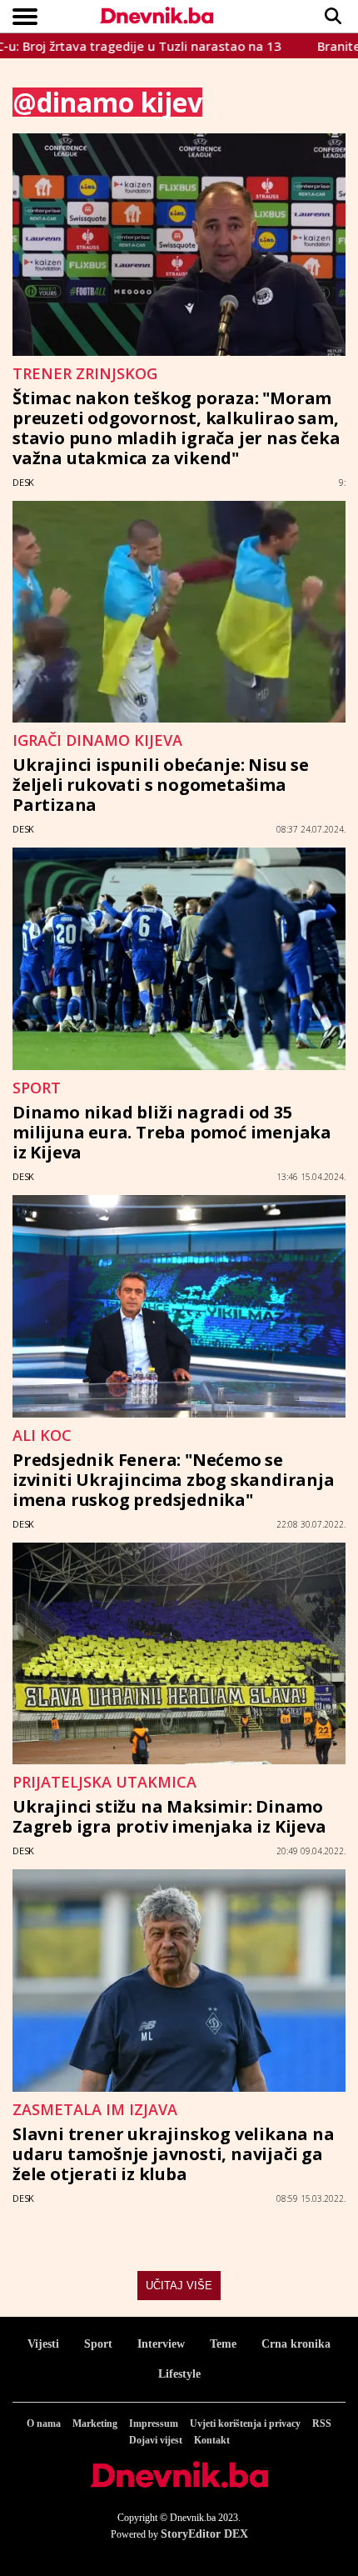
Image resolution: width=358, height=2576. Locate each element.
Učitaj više (179, 2286)
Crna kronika (296, 2344)
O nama (44, 2423)
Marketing (95, 2423)
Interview (161, 2344)
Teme (223, 2344)
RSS (322, 2423)
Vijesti (43, 2344)
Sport (98, 2344)
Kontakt (212, 2440)
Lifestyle (179, 2374)
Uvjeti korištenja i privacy (245, 2423)
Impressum (154, 2423)
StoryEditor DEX (204, 2534)
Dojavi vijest (156, 2440)
